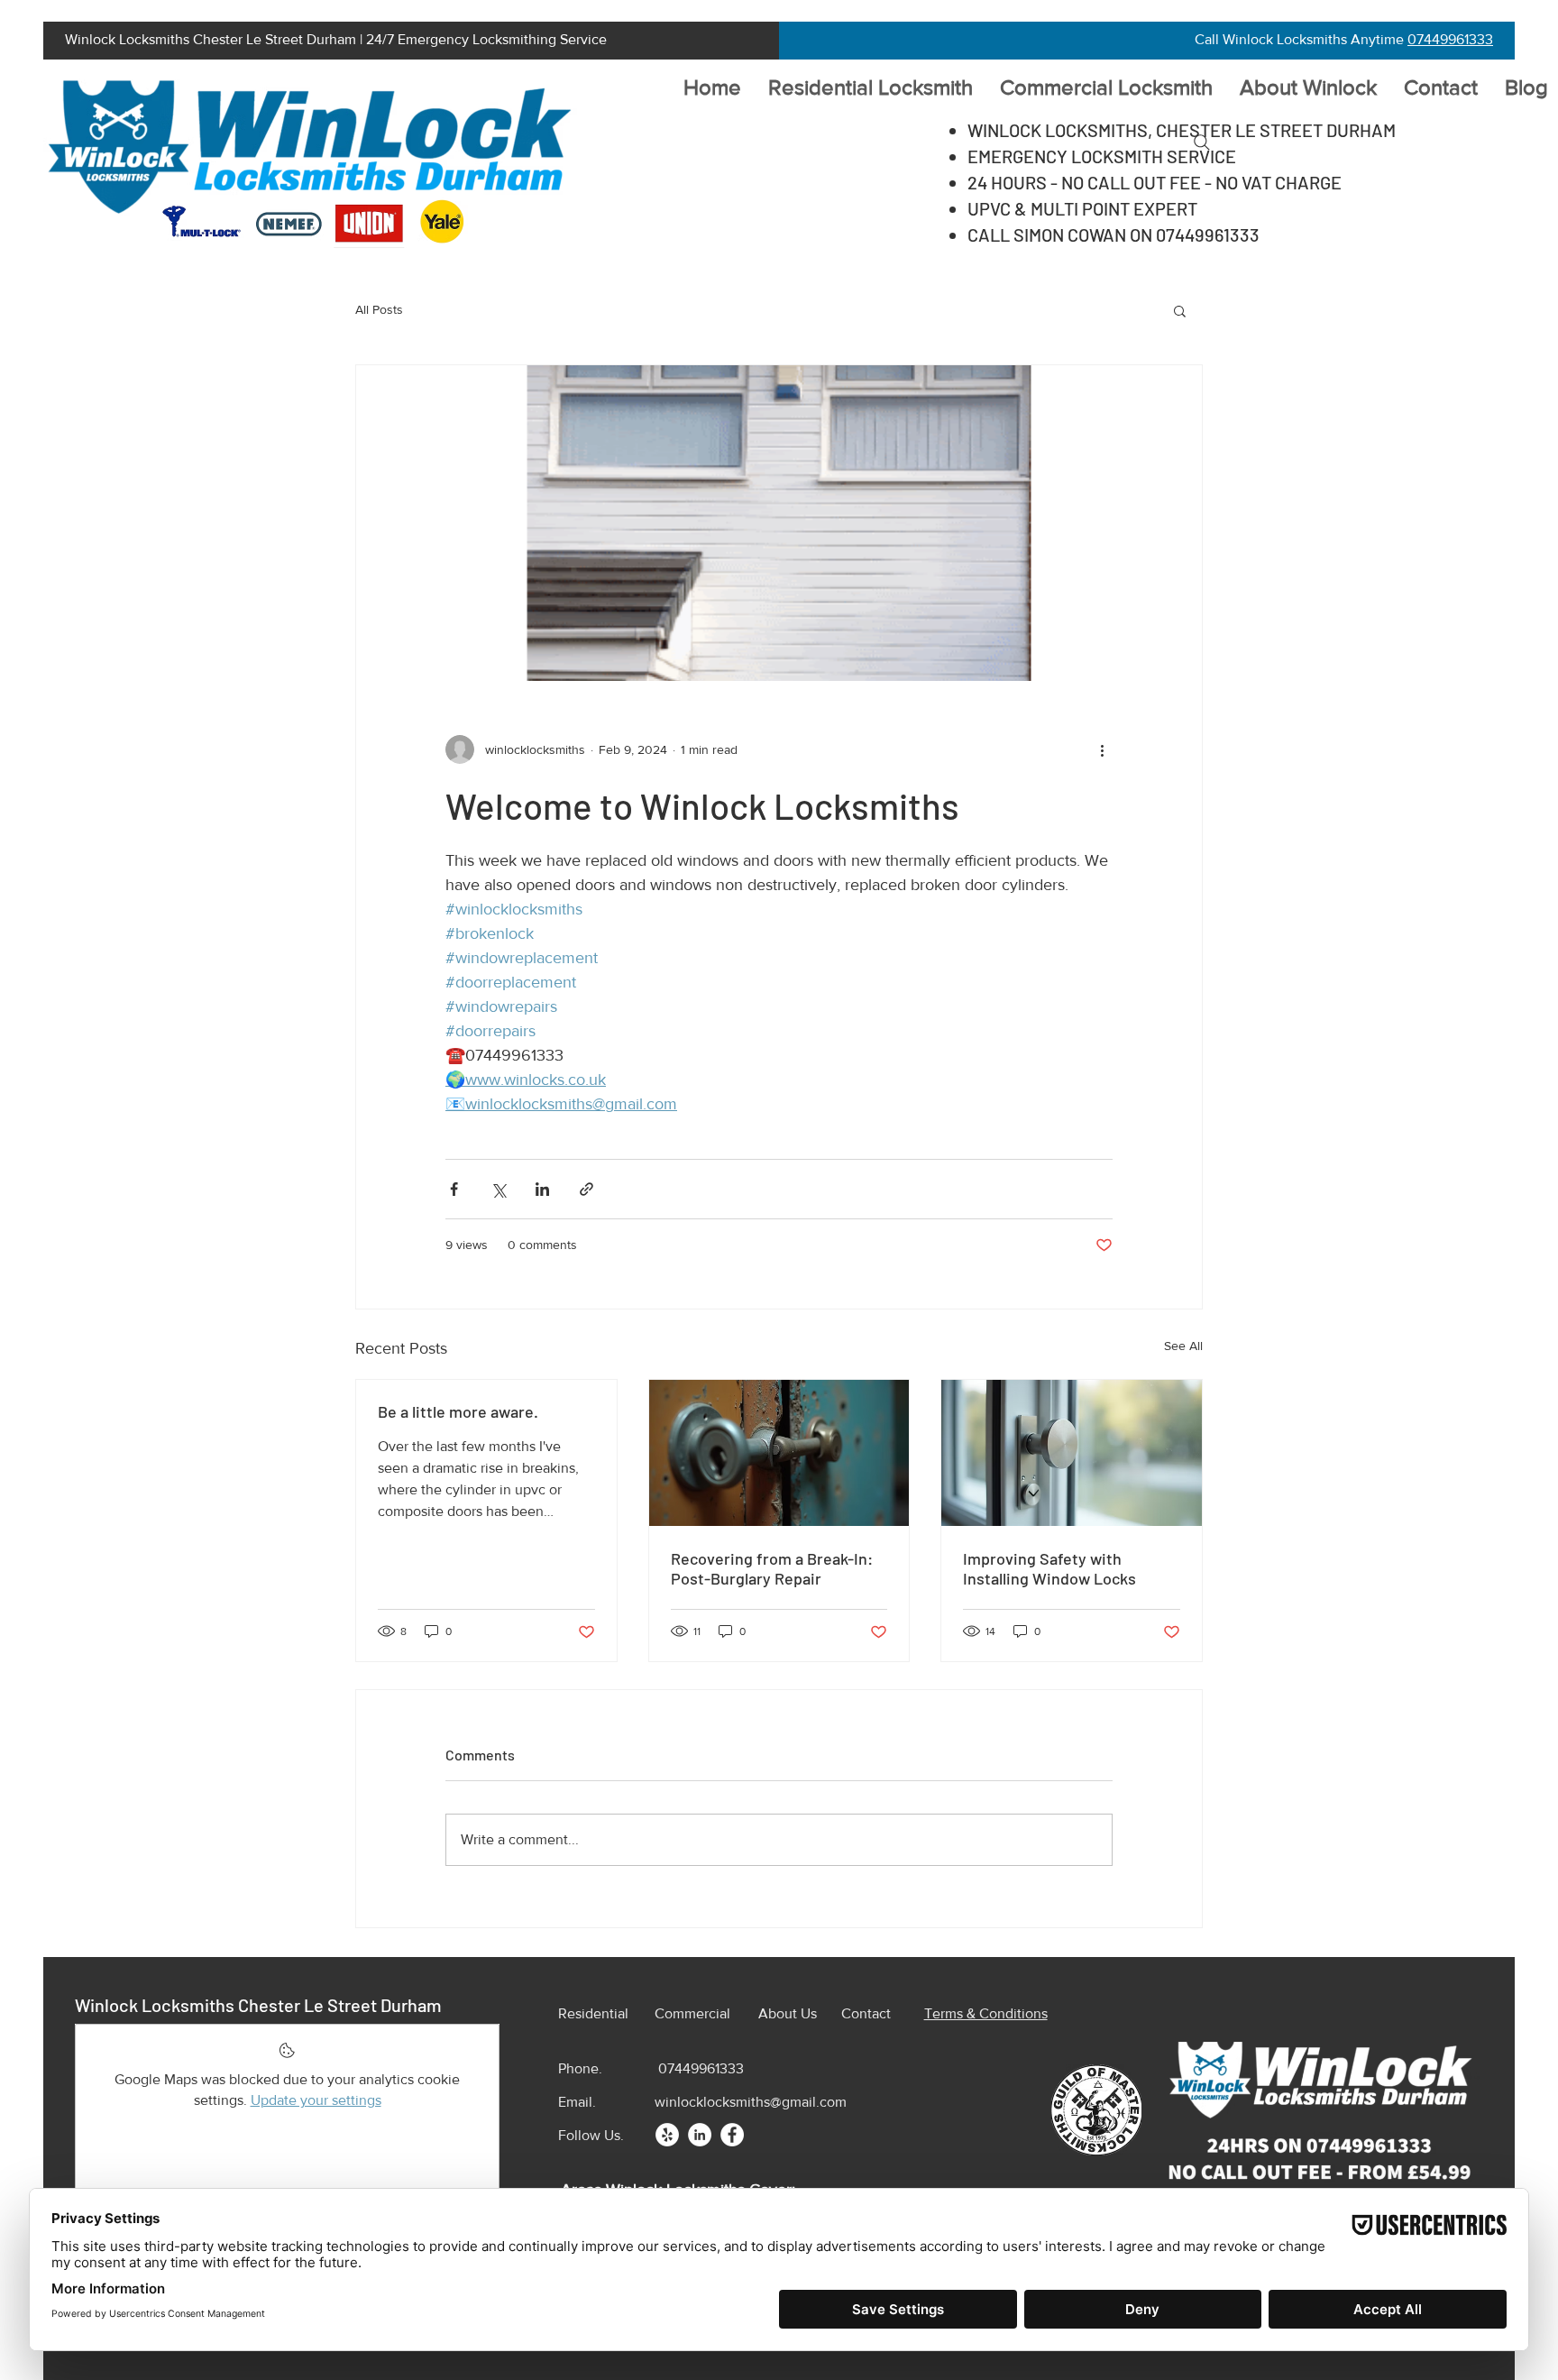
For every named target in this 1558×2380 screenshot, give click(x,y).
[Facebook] (732, 2135)
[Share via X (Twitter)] (498, 1189)
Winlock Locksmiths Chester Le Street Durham (258, 2005)
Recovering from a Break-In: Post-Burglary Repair (772, 1568)
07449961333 (1450, 39)
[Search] (1202, 142)
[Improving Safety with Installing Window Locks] (1072, 1453)
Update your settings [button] (316, 2100)
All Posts (379, 309)
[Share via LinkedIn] (542, 1189)
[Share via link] (587, 1189)
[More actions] (1102, 749)
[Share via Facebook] (454, 1189)
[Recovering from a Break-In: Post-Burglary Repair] (779, 1453)
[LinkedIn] (700, 2135)
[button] (1180, 310)
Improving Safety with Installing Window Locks (1049, 1568)
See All (1183, 1346)
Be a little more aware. (458, 1411)
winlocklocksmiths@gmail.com (751, 2102)
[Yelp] (667, 2135)
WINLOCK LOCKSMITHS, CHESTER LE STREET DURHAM (1182, 130)
